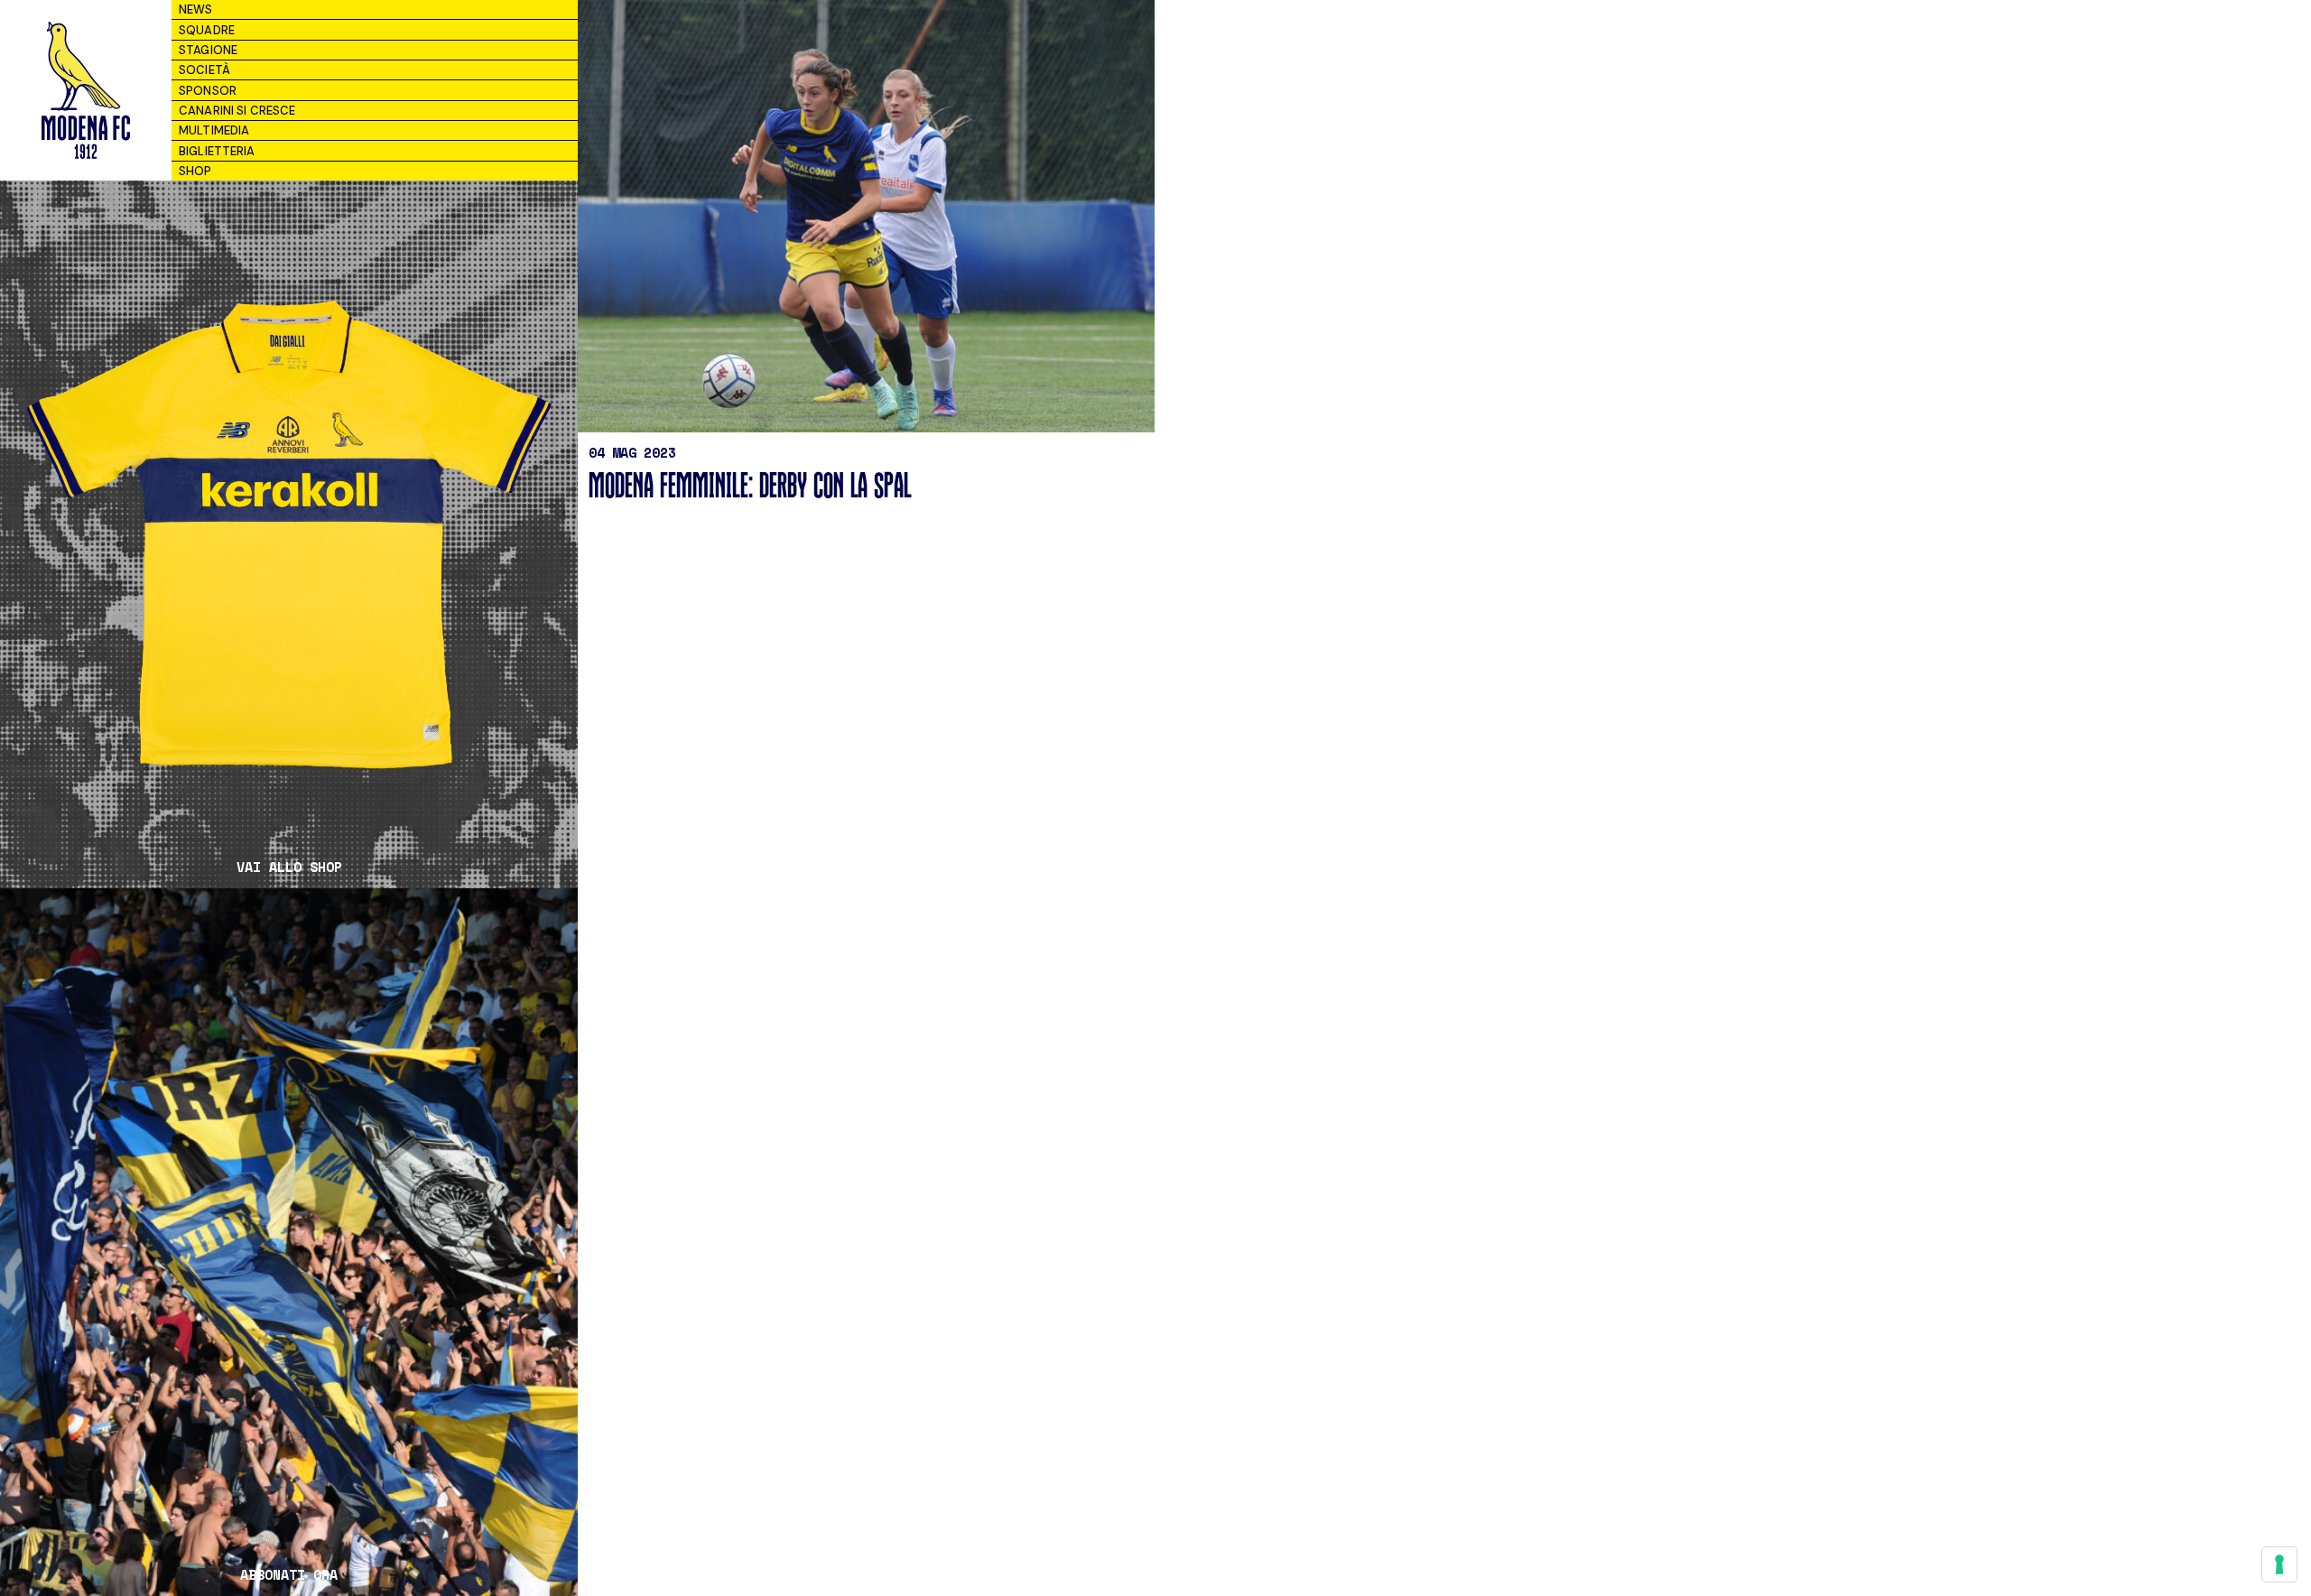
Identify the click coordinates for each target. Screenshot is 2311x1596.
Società (204, 70)
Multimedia (214, 130)
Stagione (208, 50)
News (196, 9)
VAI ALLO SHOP (289, 867)
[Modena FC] (85, 90)
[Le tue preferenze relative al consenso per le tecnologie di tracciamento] (2279, 1564)
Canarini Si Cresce (237, 111)
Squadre (207, 30)
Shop (195, 171)
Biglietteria (217, 151)
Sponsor (208, 91)
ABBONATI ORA (289, 1575)
